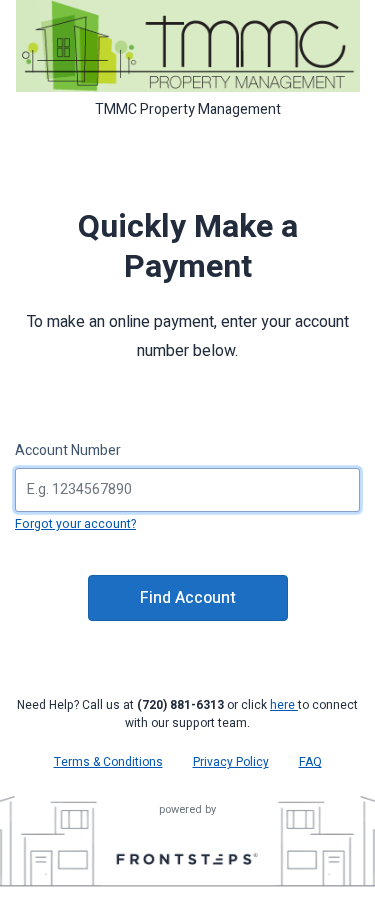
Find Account (188, 598)
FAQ (310, 762)
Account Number (68, 450)
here (284, 705)
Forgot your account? (75, 524)
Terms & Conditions (108, 762)
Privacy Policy (231, 762)
